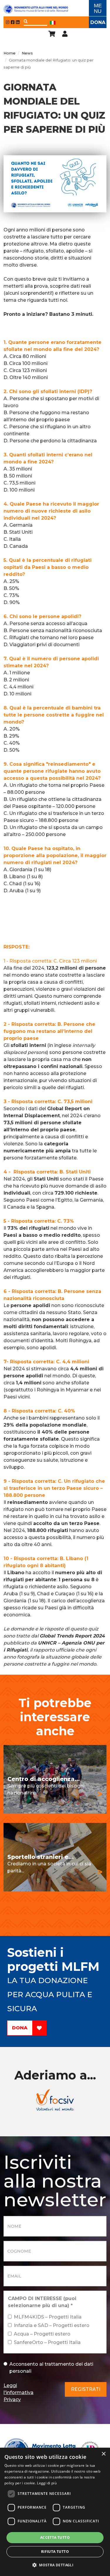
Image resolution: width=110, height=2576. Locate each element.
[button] (55, 2565)
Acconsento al (51, 2368)
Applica (26, 21)
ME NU (98, 8)
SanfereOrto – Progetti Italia (47, 2342)
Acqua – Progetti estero (42, 2334)
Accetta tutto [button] (55, 2537)
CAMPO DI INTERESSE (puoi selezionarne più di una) (42, 2302)
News (27, 53)
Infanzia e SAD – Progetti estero (52, 2325)
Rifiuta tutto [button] (55, 2552)
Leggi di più (47, 2483)
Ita (53, 23)
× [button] (103, 2454)
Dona (98, 22)
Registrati (86, 2389)
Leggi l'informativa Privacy (18, 2392)
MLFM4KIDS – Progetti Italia (48, 2317)
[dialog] (55, 2512)
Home (10, 53)
